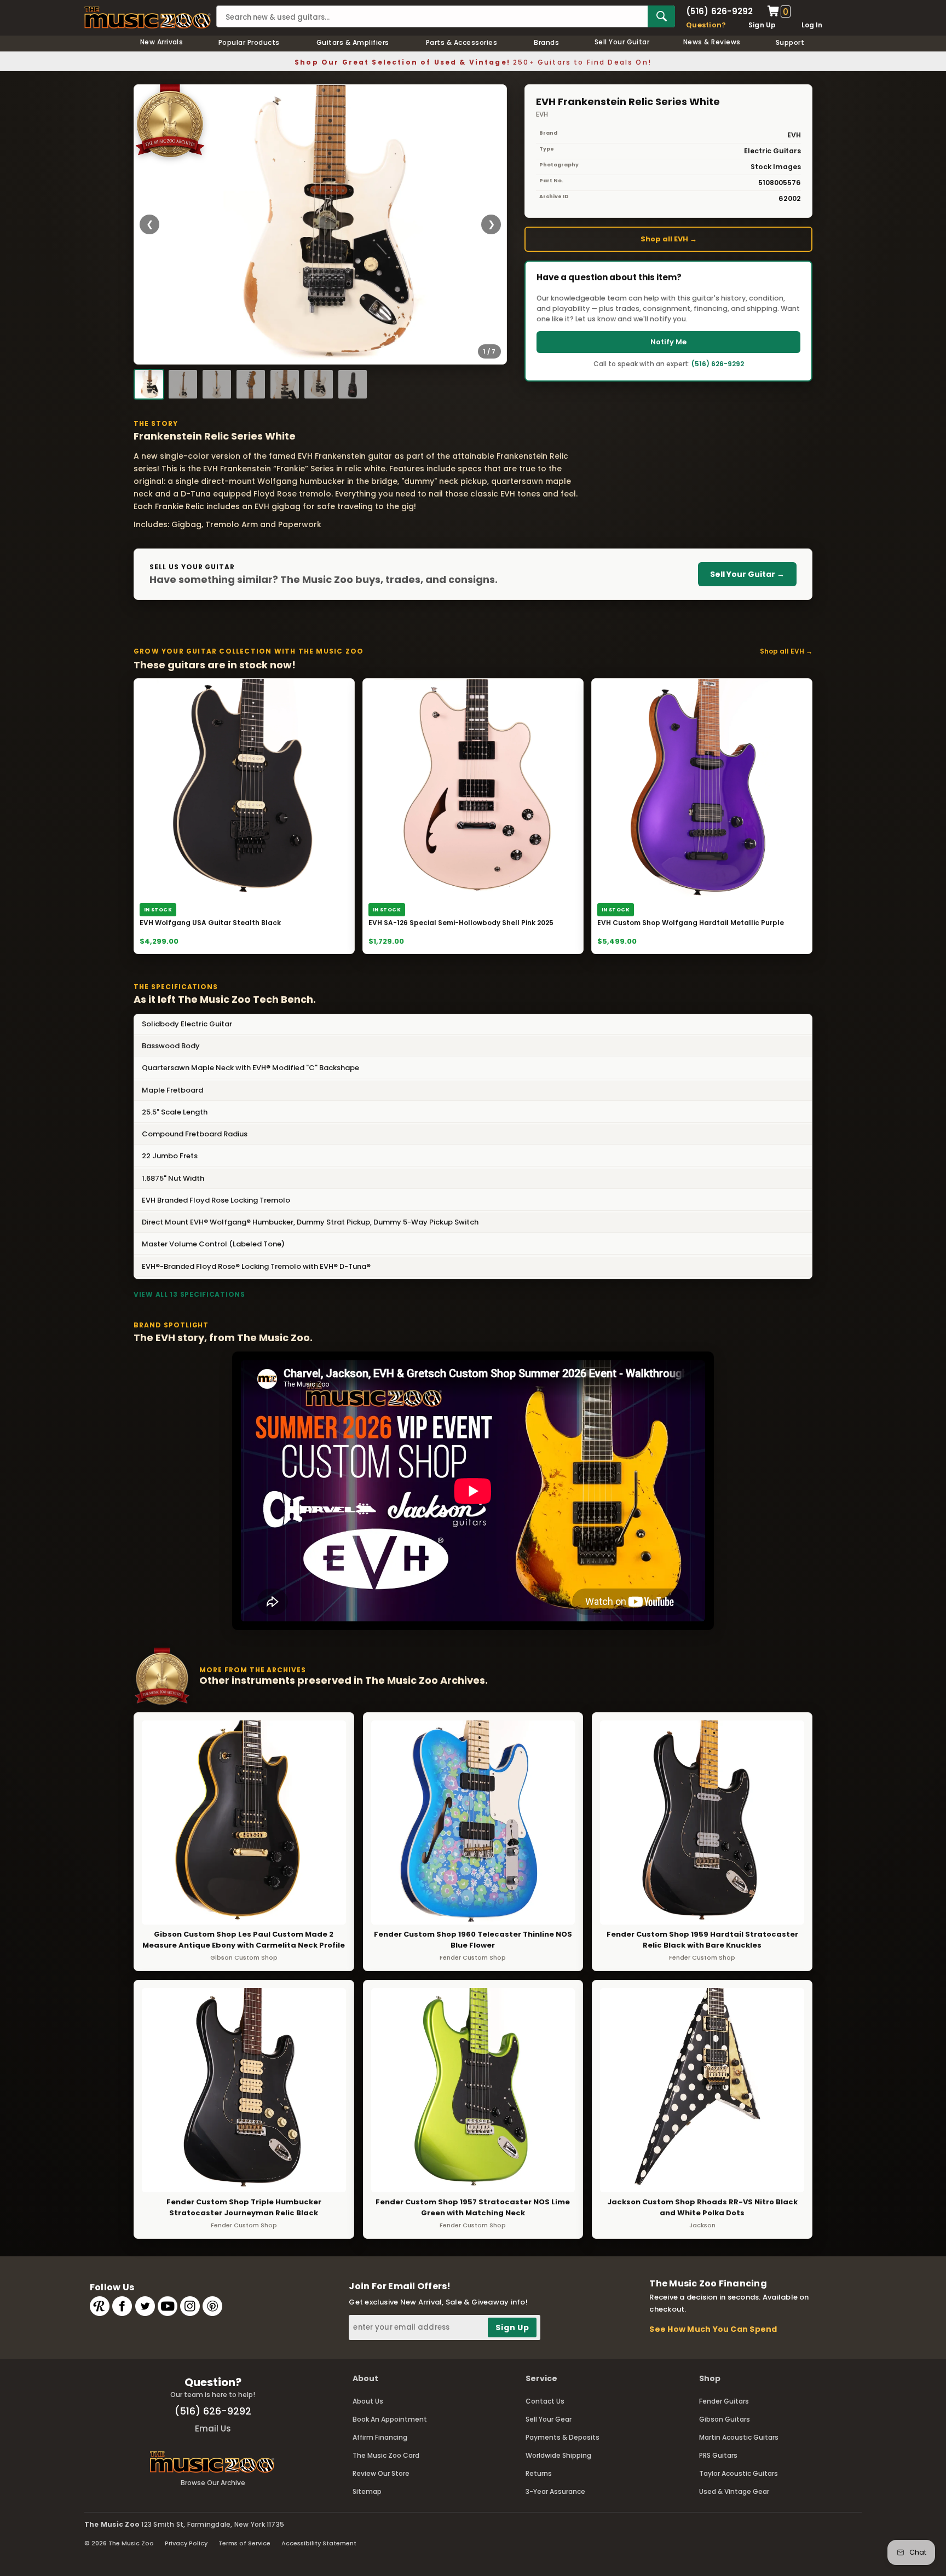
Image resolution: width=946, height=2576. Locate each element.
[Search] (661, 16)
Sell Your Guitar (622, 42)
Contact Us (545, 2401)
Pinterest (212, 2306)
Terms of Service (244, 2543)
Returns (539, 2473)
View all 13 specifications (189, 1294)
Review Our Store (381, 2473)
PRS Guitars (718, 2455)
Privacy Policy (186, 2543)
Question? (706, 25)
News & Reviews (712, 42)
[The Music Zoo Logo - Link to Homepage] (148, 18)
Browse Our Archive (213, 2483)
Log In (812, 25)
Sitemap (367, 2491)
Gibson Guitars (725, 2419)
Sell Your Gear (549, 2419)
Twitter (145, 2306)
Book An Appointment (390, 2419)
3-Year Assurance (555, 2491)
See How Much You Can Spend (713, 2329)
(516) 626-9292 (719, 11)
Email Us (213, 2428)
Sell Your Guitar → (747, 574)
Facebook (122, 2306)
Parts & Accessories (462, 42)
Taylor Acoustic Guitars (739, 2473)
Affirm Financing (380, 2437)
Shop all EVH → (669, 239)
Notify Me (668, 342)
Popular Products (249, 42)
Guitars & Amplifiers (353, 42)
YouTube (168, 2306)
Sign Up (762, 25)
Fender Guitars (724, 2401)
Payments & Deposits (563, 2437)
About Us (368, 2401)
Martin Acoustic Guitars (739, 2437)
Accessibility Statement (319, 2543)
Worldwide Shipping (558, 2455)
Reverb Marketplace (100, 2306)
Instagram (190, 2306)
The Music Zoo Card (386, 2455)
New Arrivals (162, 42)
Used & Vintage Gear (734, 2491)
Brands (546, 42)
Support (790, 42)
